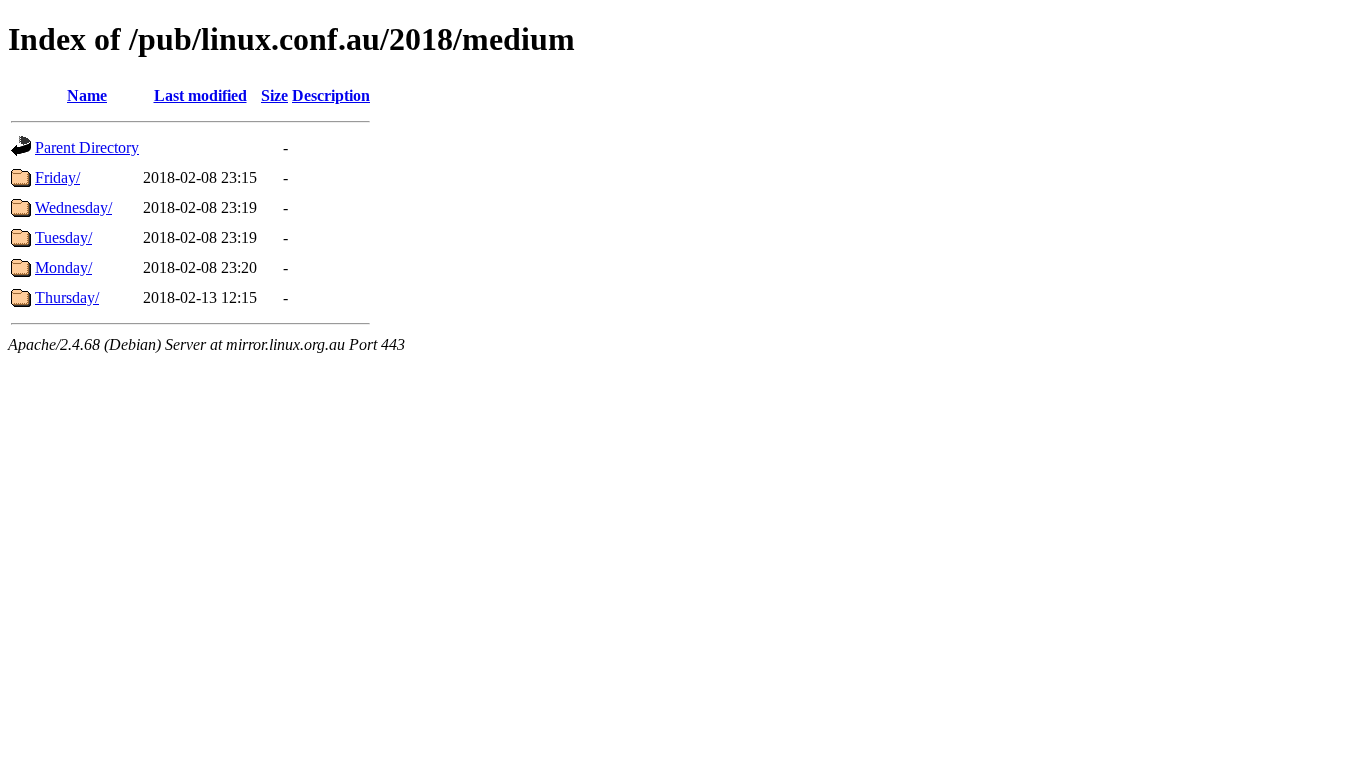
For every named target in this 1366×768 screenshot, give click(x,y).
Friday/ (57, 177)
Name (87, 95)
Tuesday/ (63, 237)
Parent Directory (87, 147)
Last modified (200, 95)
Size (274, 95)
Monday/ (63, 267)
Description (331, 95)
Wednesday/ (73, 207)
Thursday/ (67, 297)
